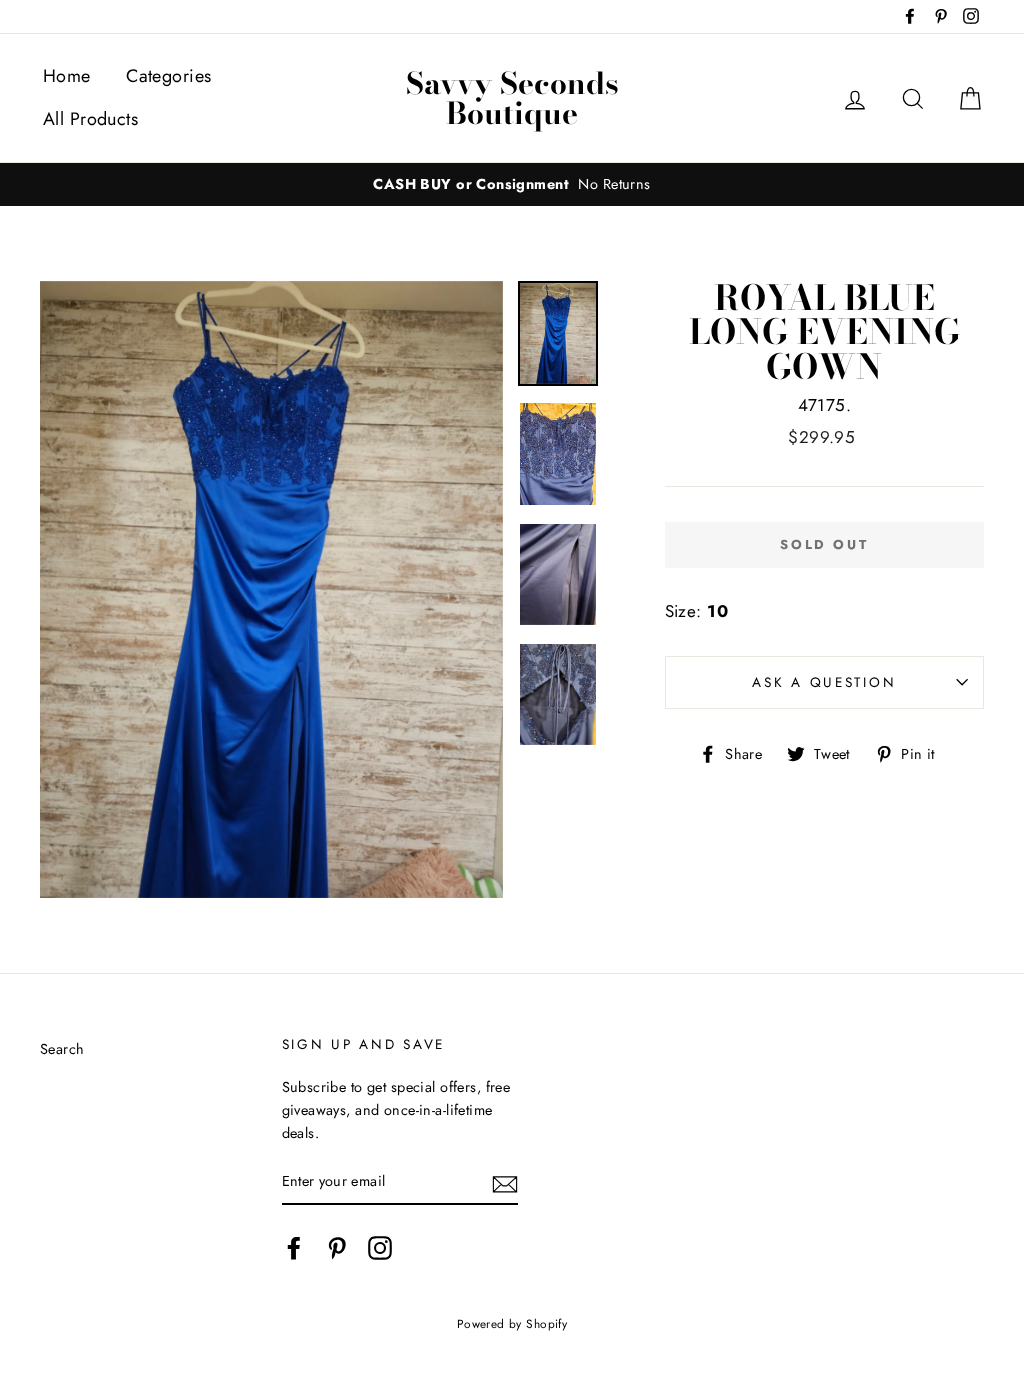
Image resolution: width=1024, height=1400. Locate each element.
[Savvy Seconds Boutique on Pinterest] (337, 1247)
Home (67, 76)
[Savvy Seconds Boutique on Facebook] (294, 1247)
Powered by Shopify (512, 1323)
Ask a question (824, 682)
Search (62, 1049)
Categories (168, 76)
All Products (90, 119)
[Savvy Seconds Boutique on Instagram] (380, 1247)
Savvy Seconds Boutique (512, 98)
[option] (512, 184)
